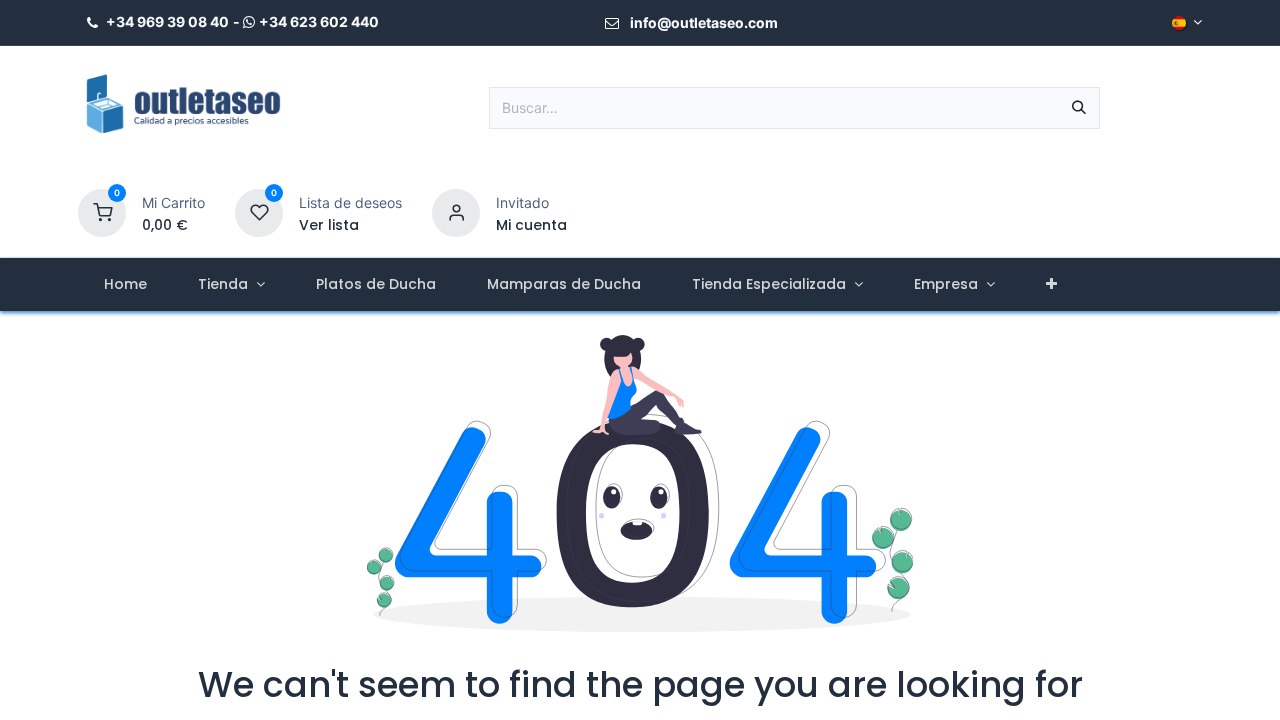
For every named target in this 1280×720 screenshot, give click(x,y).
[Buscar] (1079, 108)
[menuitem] (125, 284)
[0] (102, 211)
